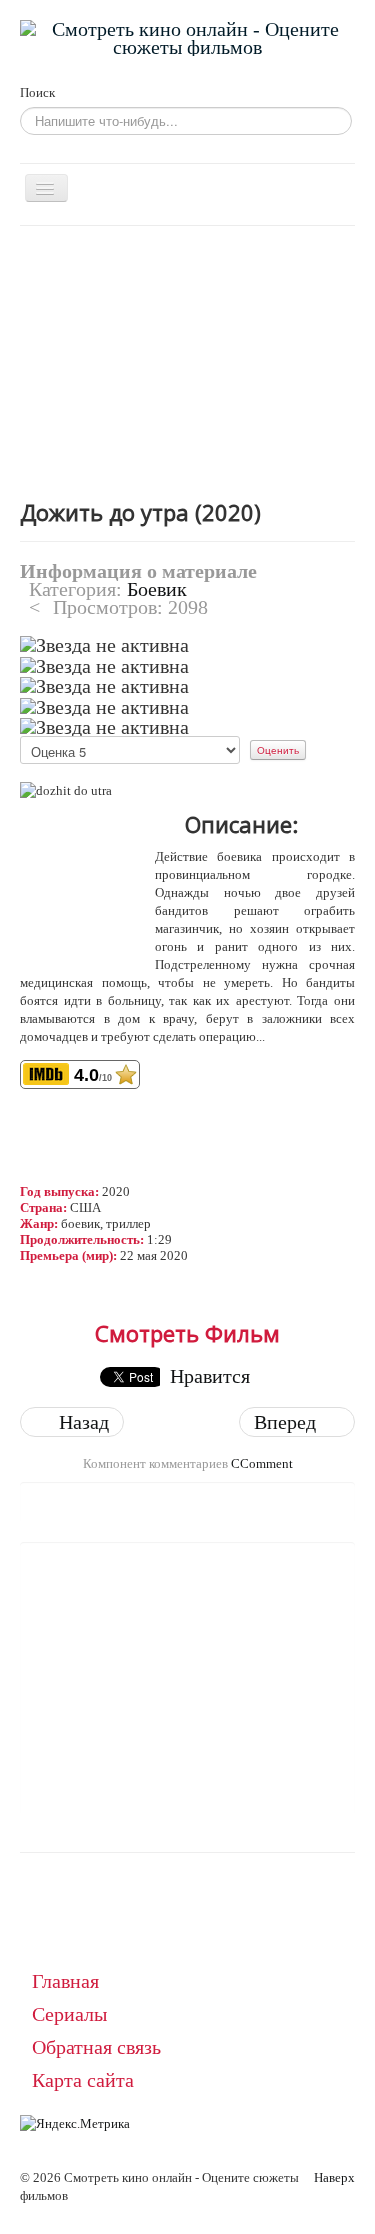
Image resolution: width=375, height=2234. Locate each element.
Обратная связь (96, 2047)
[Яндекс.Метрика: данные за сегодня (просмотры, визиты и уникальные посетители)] (75, 2124)
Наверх (334, 2177)
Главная (65, 1981)
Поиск (37, 92)
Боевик (157, 589)
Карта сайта (83, 2080)
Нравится (210, 1376)
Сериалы (69, 2014)
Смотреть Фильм (187, 1333)
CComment (262, 1463)
